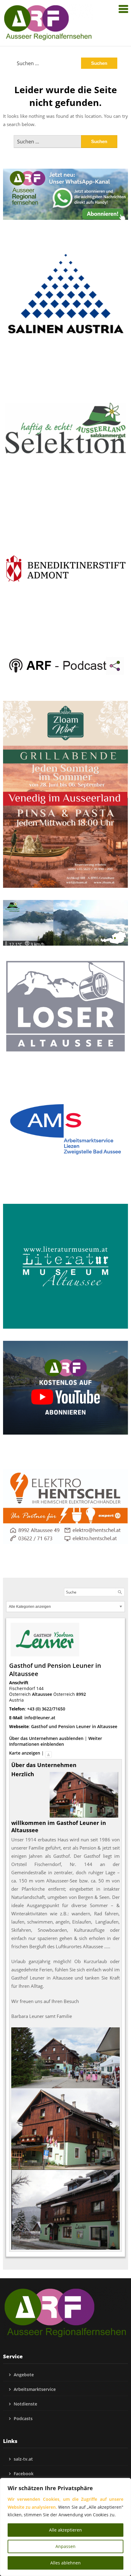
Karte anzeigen (25, 1753)
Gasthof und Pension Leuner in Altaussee (74, 1726)
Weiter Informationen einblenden (56, 1741)
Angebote (24, 2375)
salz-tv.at (23, 2459)
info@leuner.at (40, 1718)
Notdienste (25, 2404)
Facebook (24, 2474)
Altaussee (42, 1694)
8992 (81, 1694)
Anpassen (65, 2546)
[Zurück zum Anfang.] (48, 1753)
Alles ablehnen (65, 2563)
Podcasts (23, 2418)
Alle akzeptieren (65, 2530)
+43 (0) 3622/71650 (46, 1709)
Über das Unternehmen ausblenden (46, 1738)
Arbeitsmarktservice (35, 2389)
